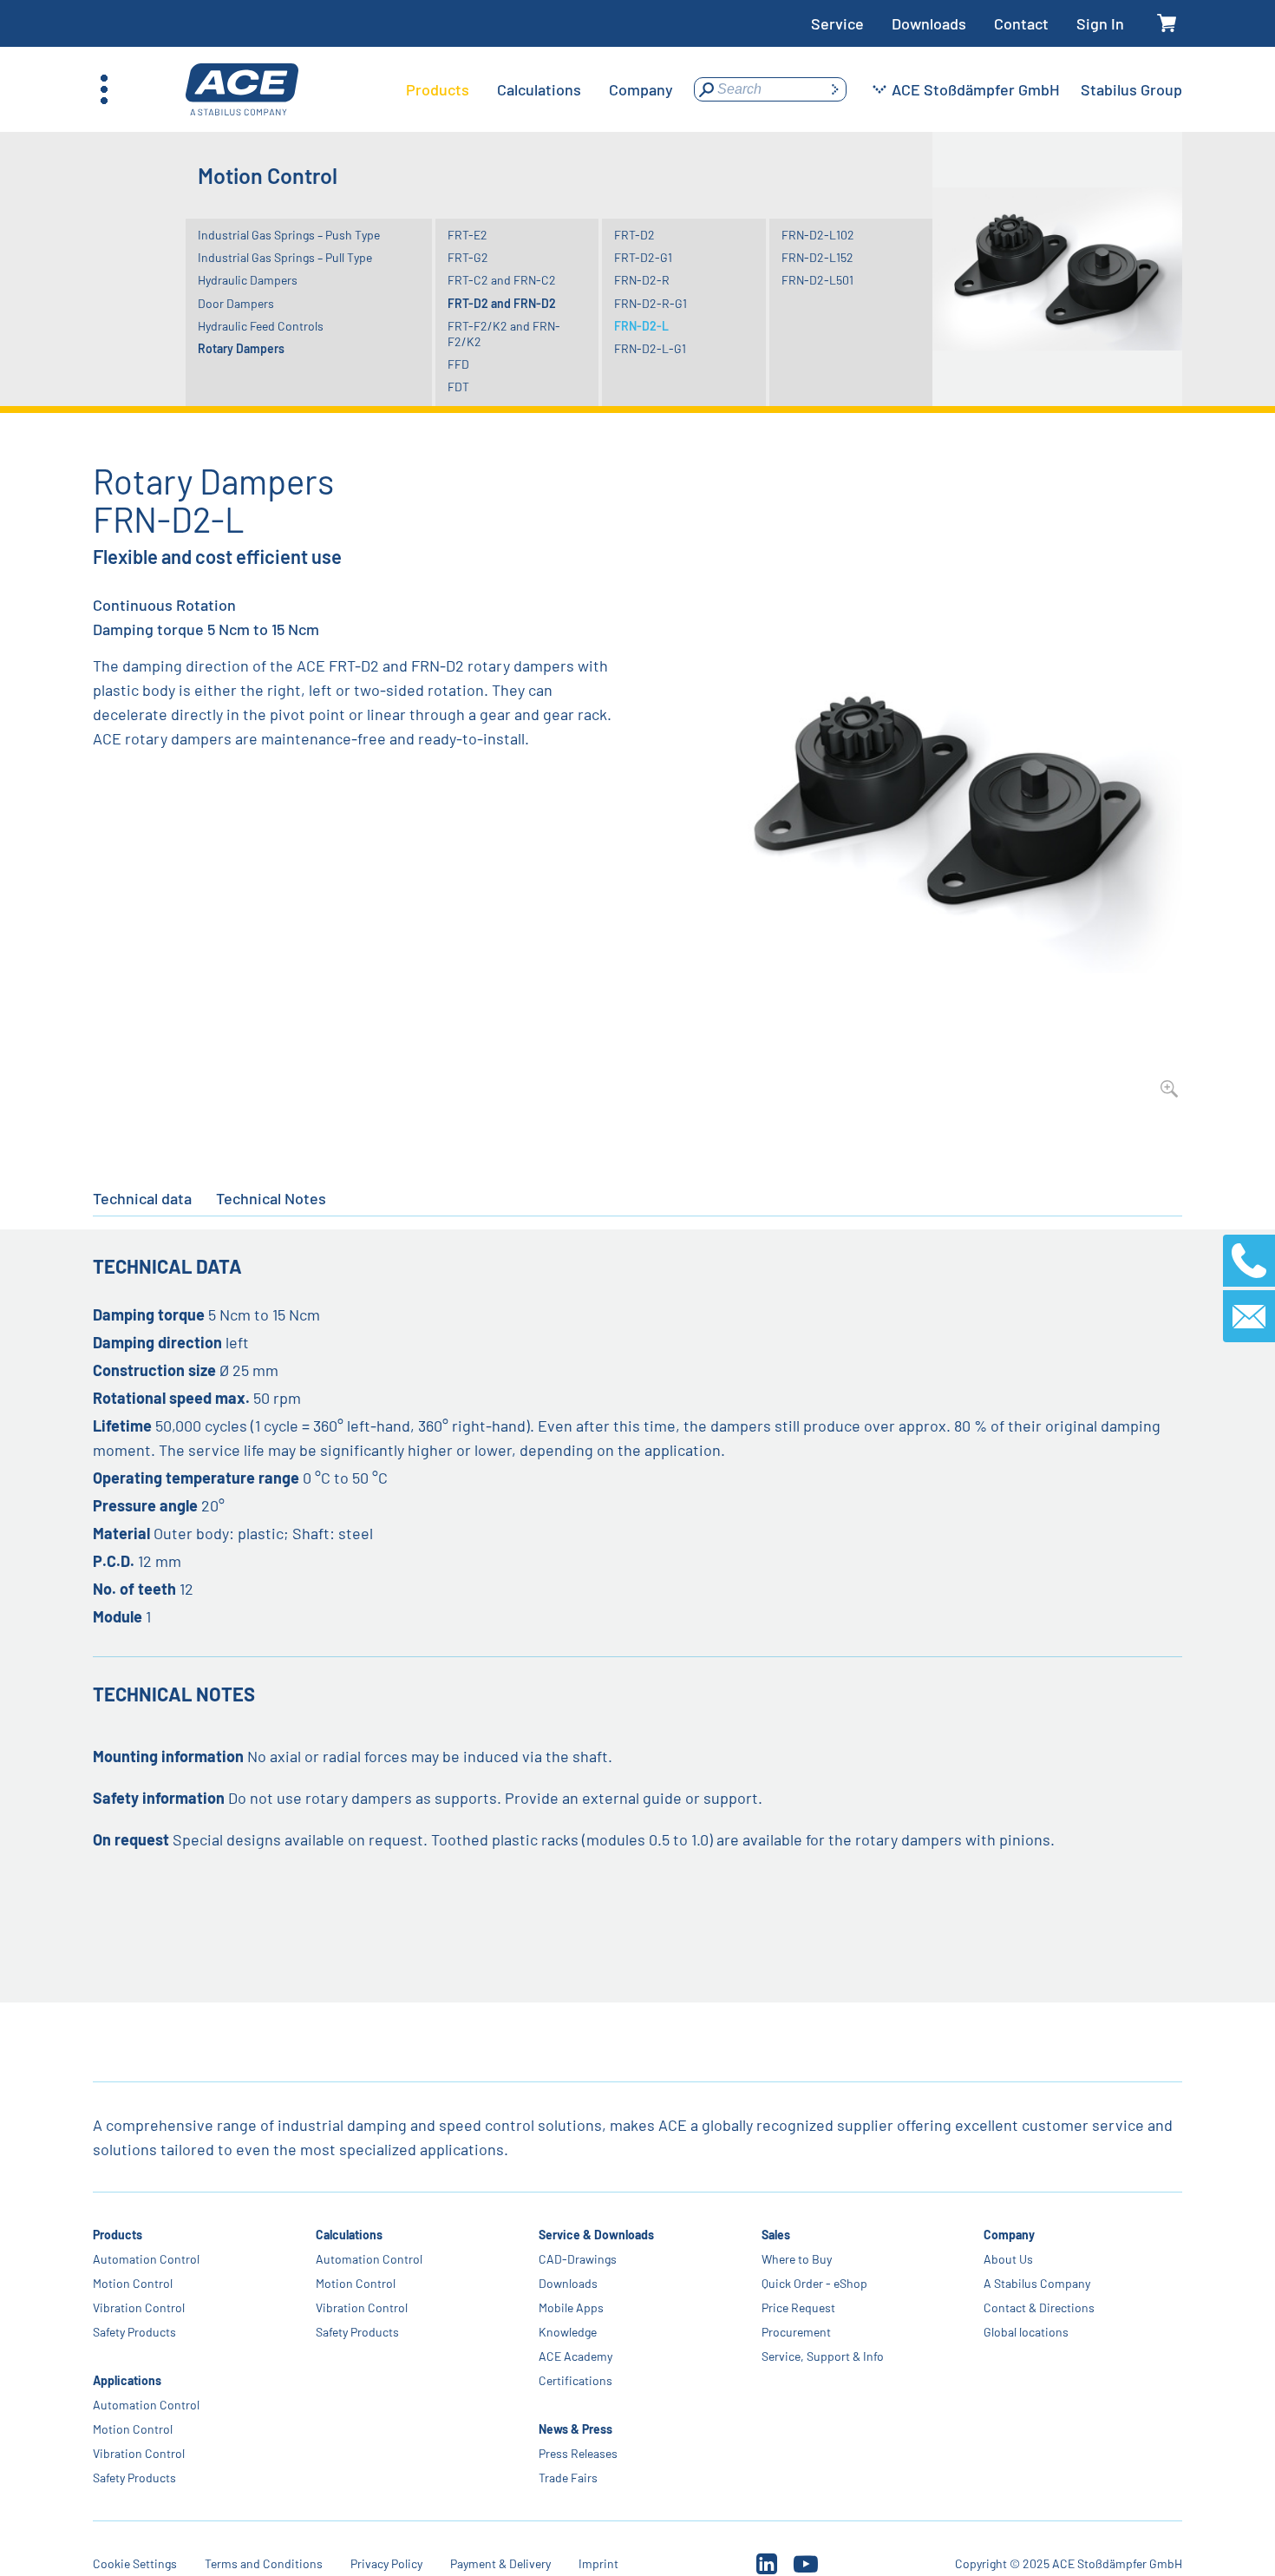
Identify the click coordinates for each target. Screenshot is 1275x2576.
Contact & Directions (1039, 2307)
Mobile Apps (571, 2307)
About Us (1008, 2259)
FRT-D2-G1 (643, 257)
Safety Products (134, 2332)
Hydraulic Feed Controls (261, 326)
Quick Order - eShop (814, 2283)
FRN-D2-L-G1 (650, 348)
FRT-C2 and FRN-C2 (502, 280)
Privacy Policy (386, 2563)
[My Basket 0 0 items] (1167, 24)
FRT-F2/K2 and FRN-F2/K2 (504, 334)
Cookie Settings (135, 2563)
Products (118, 2235)
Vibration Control (139, 2307)
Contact (1021, 23)
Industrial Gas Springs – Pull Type (285, 257)
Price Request (798, 2307)
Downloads (929, 23)
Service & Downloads (596, 2235)
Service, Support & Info (822, 2356)
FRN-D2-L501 (817, 280)
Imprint (598, 2563)
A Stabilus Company (1037, 2283)
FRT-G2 (468, 257)
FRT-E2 (467, 235)
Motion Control (133, 2283)
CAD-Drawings (578, 2259)
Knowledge (568, 2332)
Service (837, 23)
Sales (775, 2235)
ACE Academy (575, 2356)
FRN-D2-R (642, 280)
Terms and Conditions (264, 2563)
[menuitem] (438, 89)
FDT (458, 387)
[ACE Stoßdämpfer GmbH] (242, 90)
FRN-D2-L (641, 326)
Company (1009, 2235)
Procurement (795, 2332)
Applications (127, 2380)
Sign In (1100, 23)
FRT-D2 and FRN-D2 (502, 303)
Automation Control (146, 2259)
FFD (458, 364)
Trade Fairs (568, 2478)
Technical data (142, 1198)
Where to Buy (796, 2259)
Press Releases (578, 2453)
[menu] (539, 89)
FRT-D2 (634, 235)
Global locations (1026, 2332)
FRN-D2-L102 (818, 235)
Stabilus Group (1131, 89)
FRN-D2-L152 (817, 257)
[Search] (834, 89)
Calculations (349, 2235)
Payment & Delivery (500, 2563)
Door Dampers (236, 303)
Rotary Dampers (241, 348)
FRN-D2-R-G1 (651, 303)
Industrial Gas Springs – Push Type (289, 235)
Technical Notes (271, 1198)
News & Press (575, 2429)
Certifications (575, 2380)
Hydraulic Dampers (248, 280)
